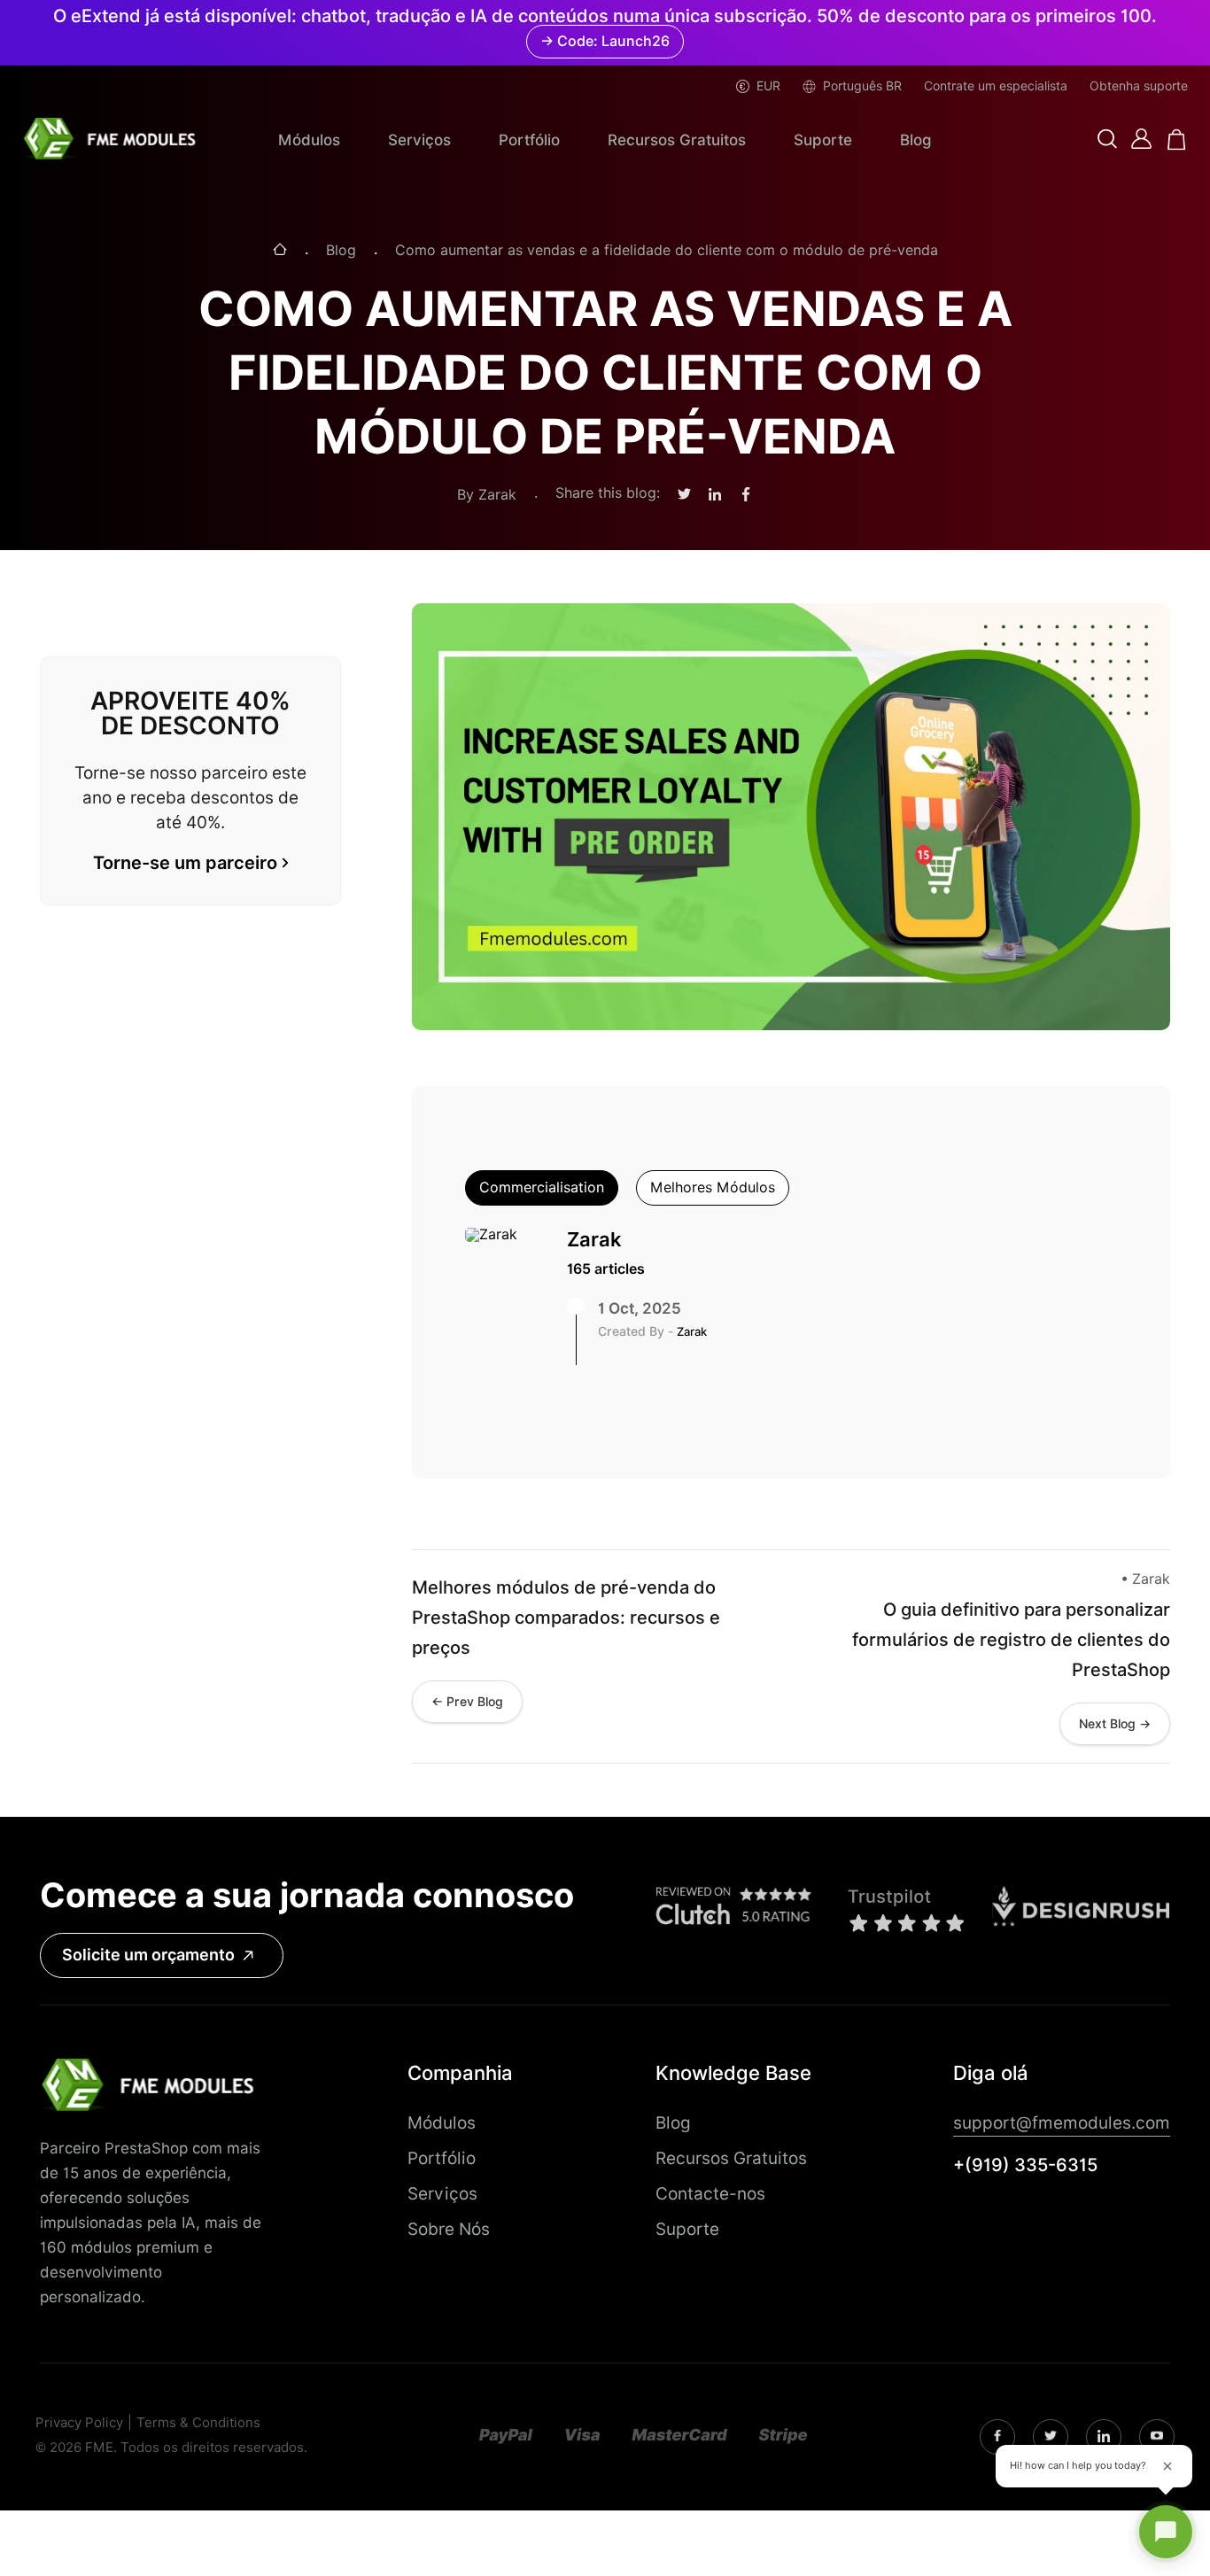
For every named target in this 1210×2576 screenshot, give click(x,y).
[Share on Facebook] (746, 495)
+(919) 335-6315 (1025, 2165)
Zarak (594, 1239)
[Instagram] (997, 2437)
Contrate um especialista (996, 86)
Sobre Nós (449, 2229)
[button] (1107, 140)
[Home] (280, 251)
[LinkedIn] (1051, 2437)
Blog (916, 140)
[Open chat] (1166, 2532)
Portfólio (529, 140)
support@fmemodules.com (1062, 2122)
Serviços (419, 140)
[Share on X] (684, 495)
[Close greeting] (1167, 2466)
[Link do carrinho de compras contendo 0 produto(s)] (1177, 140)
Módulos (309, 140)
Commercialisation (542, 1187)
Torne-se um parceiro (185, 863)
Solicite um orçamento (148, 1955)
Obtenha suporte (1139, 86)
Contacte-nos (710, 2193)
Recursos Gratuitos (677, 140)
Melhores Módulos (713, 1187)
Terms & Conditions (198, 2423)
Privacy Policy (79, 2423)
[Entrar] (1141, 139)
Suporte (823, 140)
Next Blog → (1115, 1724)
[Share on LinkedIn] (715, 495)
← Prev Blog (467, 1702)
